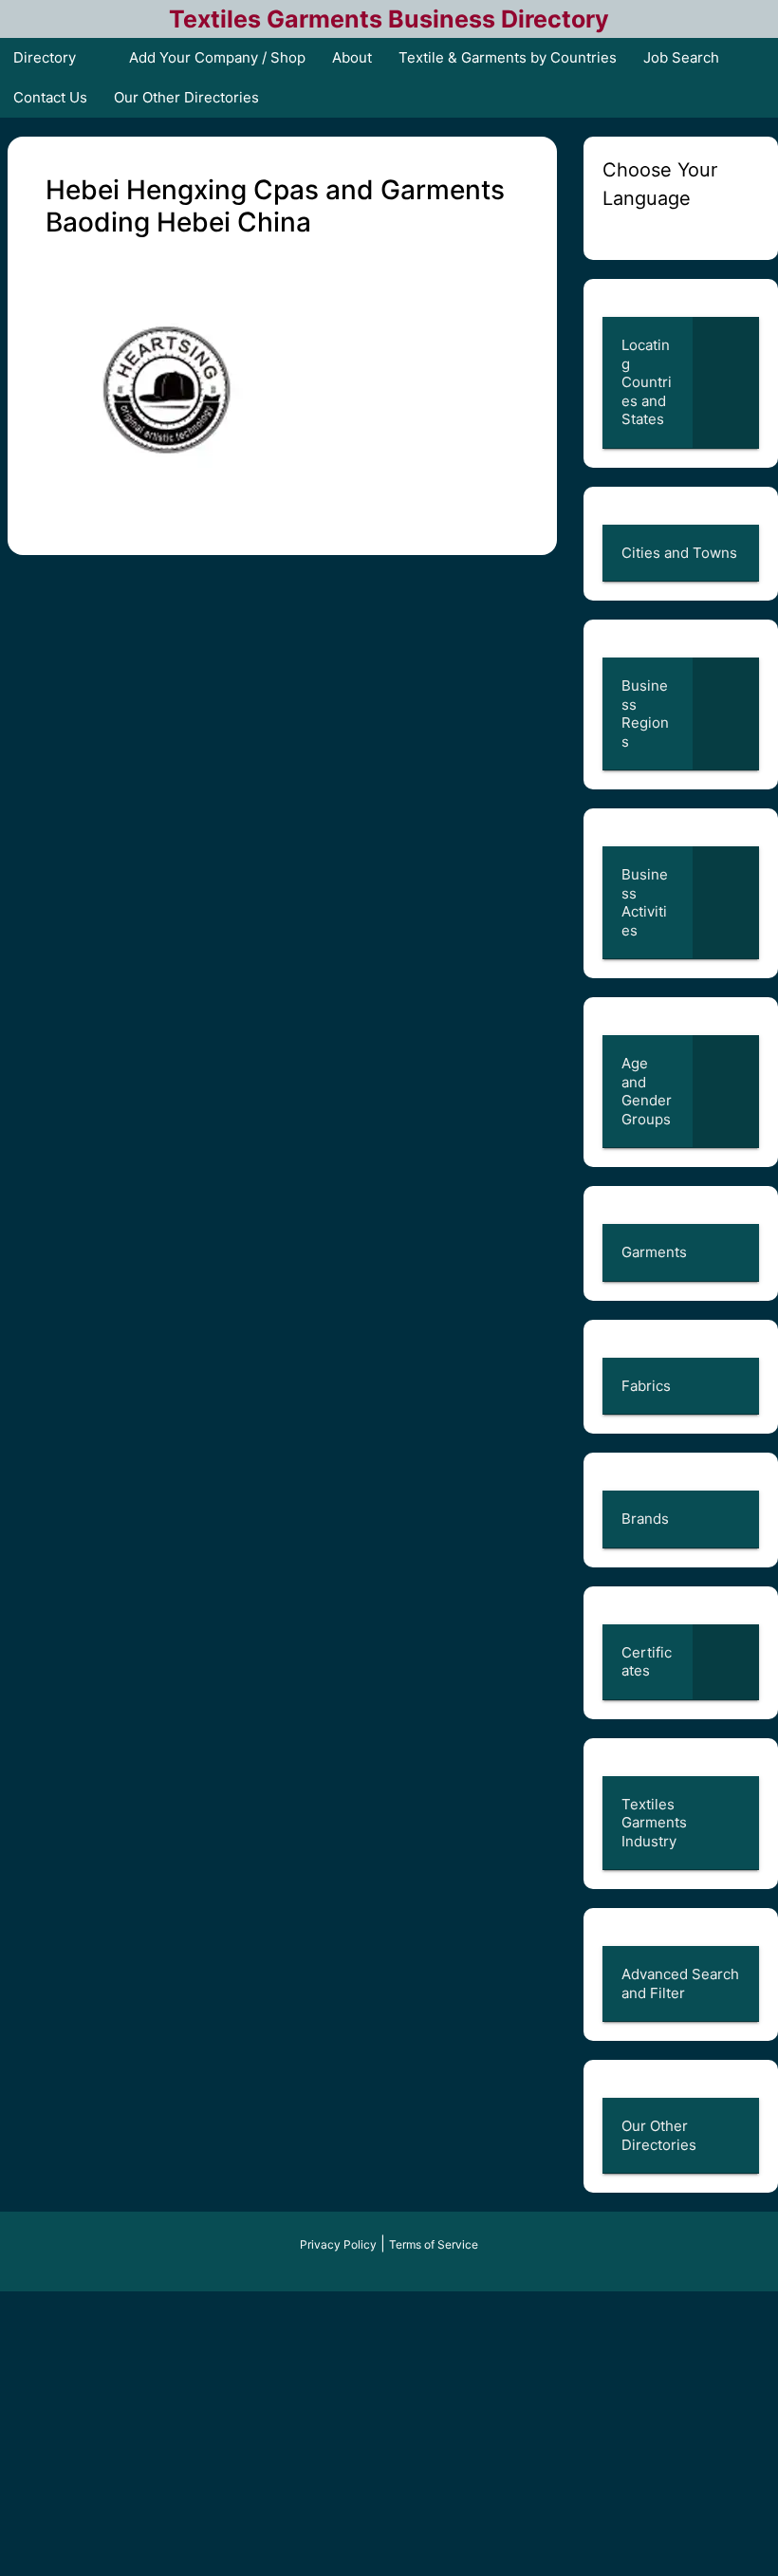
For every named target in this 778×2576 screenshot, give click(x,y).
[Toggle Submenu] (726, 382)
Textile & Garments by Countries (508, 57)
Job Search (681, 57)
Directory (45, 57)
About (352, 57)
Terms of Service (434, 2244)
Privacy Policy (338, 2244)
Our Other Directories (186, 97)
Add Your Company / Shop (217, 57)
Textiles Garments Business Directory (389, 19)
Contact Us (50, 97)
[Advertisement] (389, 2434)
